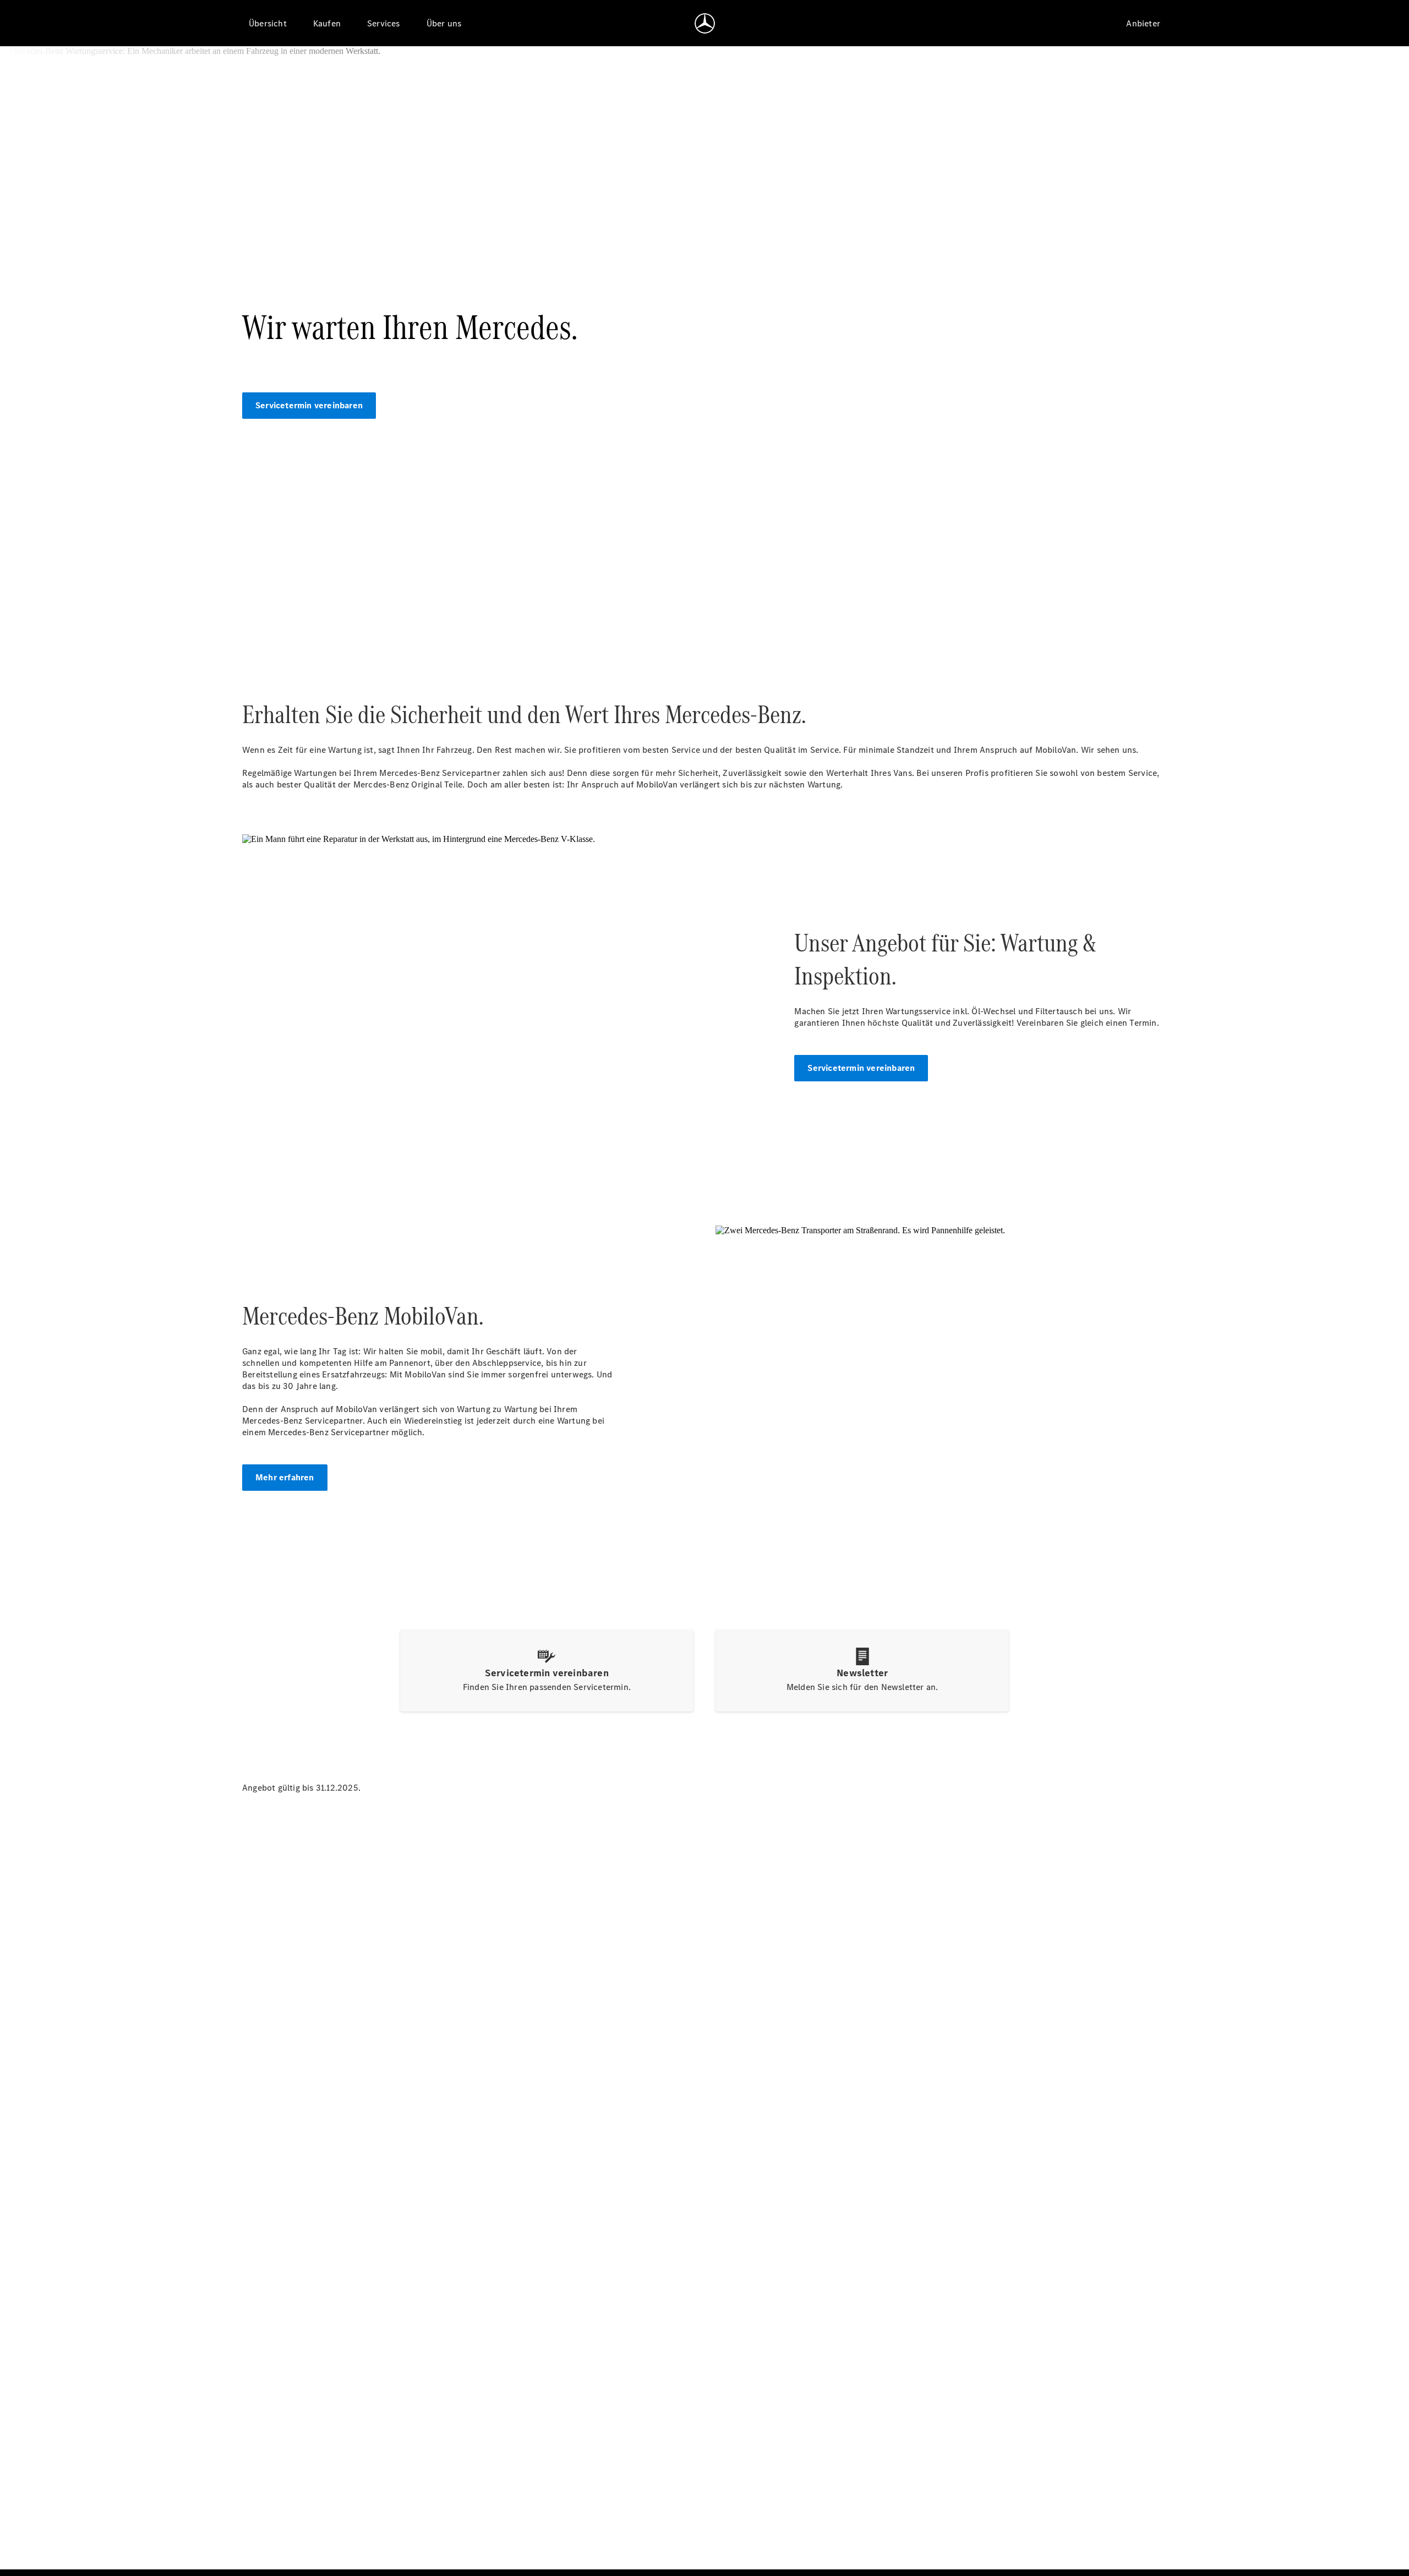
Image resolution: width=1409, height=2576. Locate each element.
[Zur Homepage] (705, 23)
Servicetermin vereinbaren (309, 405)
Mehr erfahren (285, 1477)
